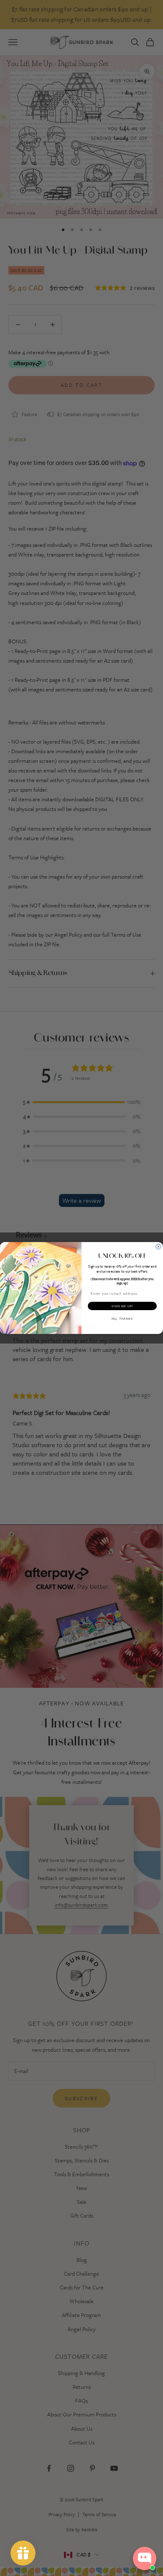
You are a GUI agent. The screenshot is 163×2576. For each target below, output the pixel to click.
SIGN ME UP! (122, 1306)
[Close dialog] (158, 1247)
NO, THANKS (122, 1319)
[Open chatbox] (145, 2558)
